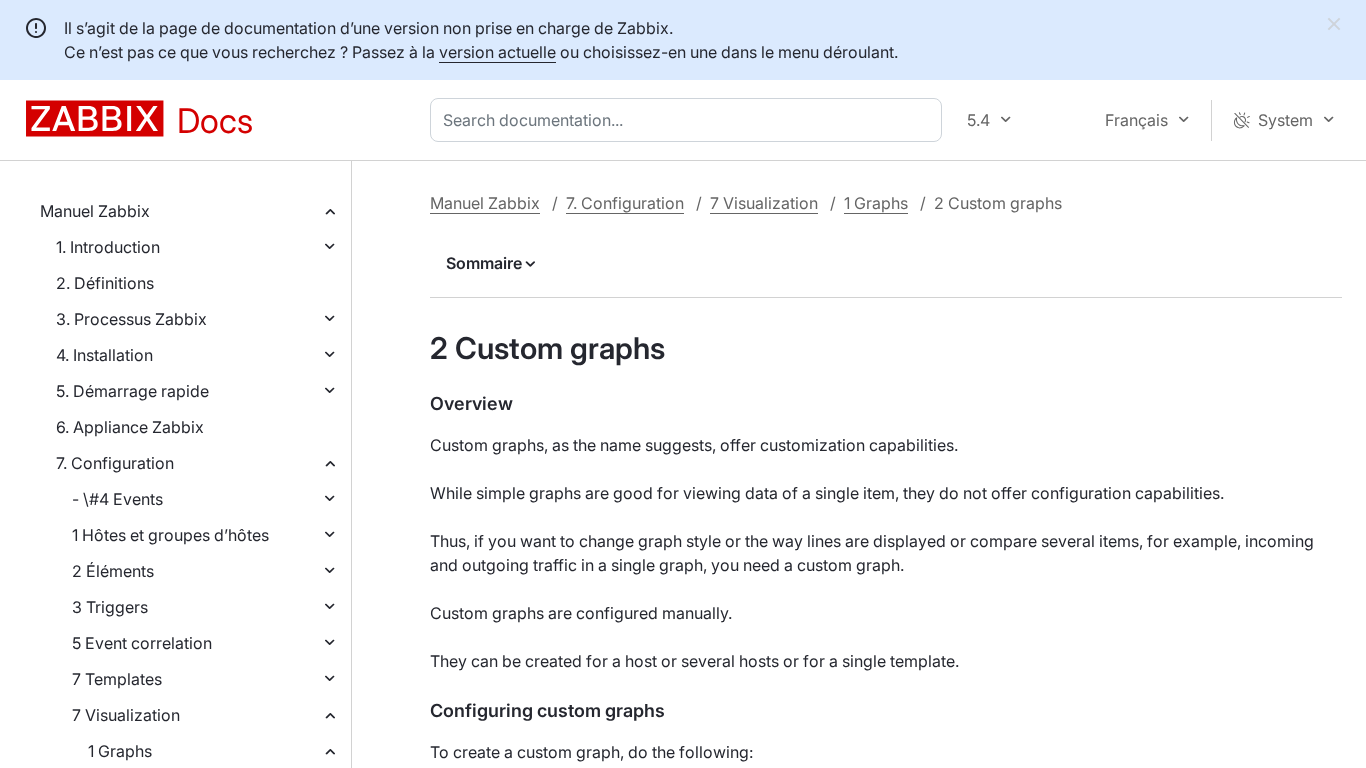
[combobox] (690, 120)
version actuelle (497, 52)
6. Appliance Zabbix (130, 427)
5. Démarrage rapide (132, 391)
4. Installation (104, 355)
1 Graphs (120, 751)
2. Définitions (105, 283)
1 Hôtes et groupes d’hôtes (170, 535)
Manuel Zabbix (95, 211)
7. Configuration (115, 463)
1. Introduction (108, 247)
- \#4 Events (117, 499)
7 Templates (117, 679)
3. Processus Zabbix (131, 319)
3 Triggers (110, 607)
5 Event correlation (142, 643)
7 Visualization (126, 715)
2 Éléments (113, 571)
